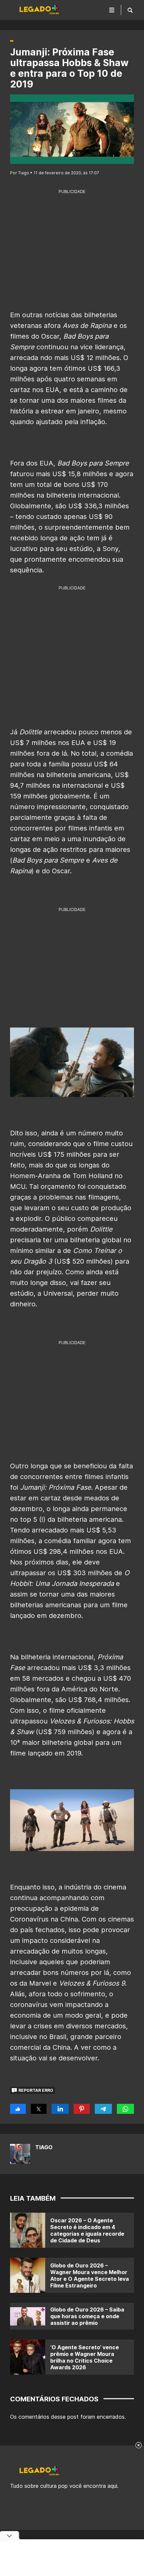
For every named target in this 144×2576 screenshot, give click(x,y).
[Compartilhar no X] (39, 2109)
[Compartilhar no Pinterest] (82, 2109)
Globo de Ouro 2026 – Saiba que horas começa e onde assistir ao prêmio (87, 2316)
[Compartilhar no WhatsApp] (125, 2109)
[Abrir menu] (112, 10)
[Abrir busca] (130, 10)
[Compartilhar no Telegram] (103, 2109)
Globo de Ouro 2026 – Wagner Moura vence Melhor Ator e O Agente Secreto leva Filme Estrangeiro (90, 2275)
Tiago (44, 2147)
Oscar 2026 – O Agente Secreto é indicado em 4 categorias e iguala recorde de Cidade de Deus (87, 2230)
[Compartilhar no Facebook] (18, 2109)
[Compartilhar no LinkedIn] (60, 2109)
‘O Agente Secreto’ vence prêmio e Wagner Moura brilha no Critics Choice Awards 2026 (85, 2357)
